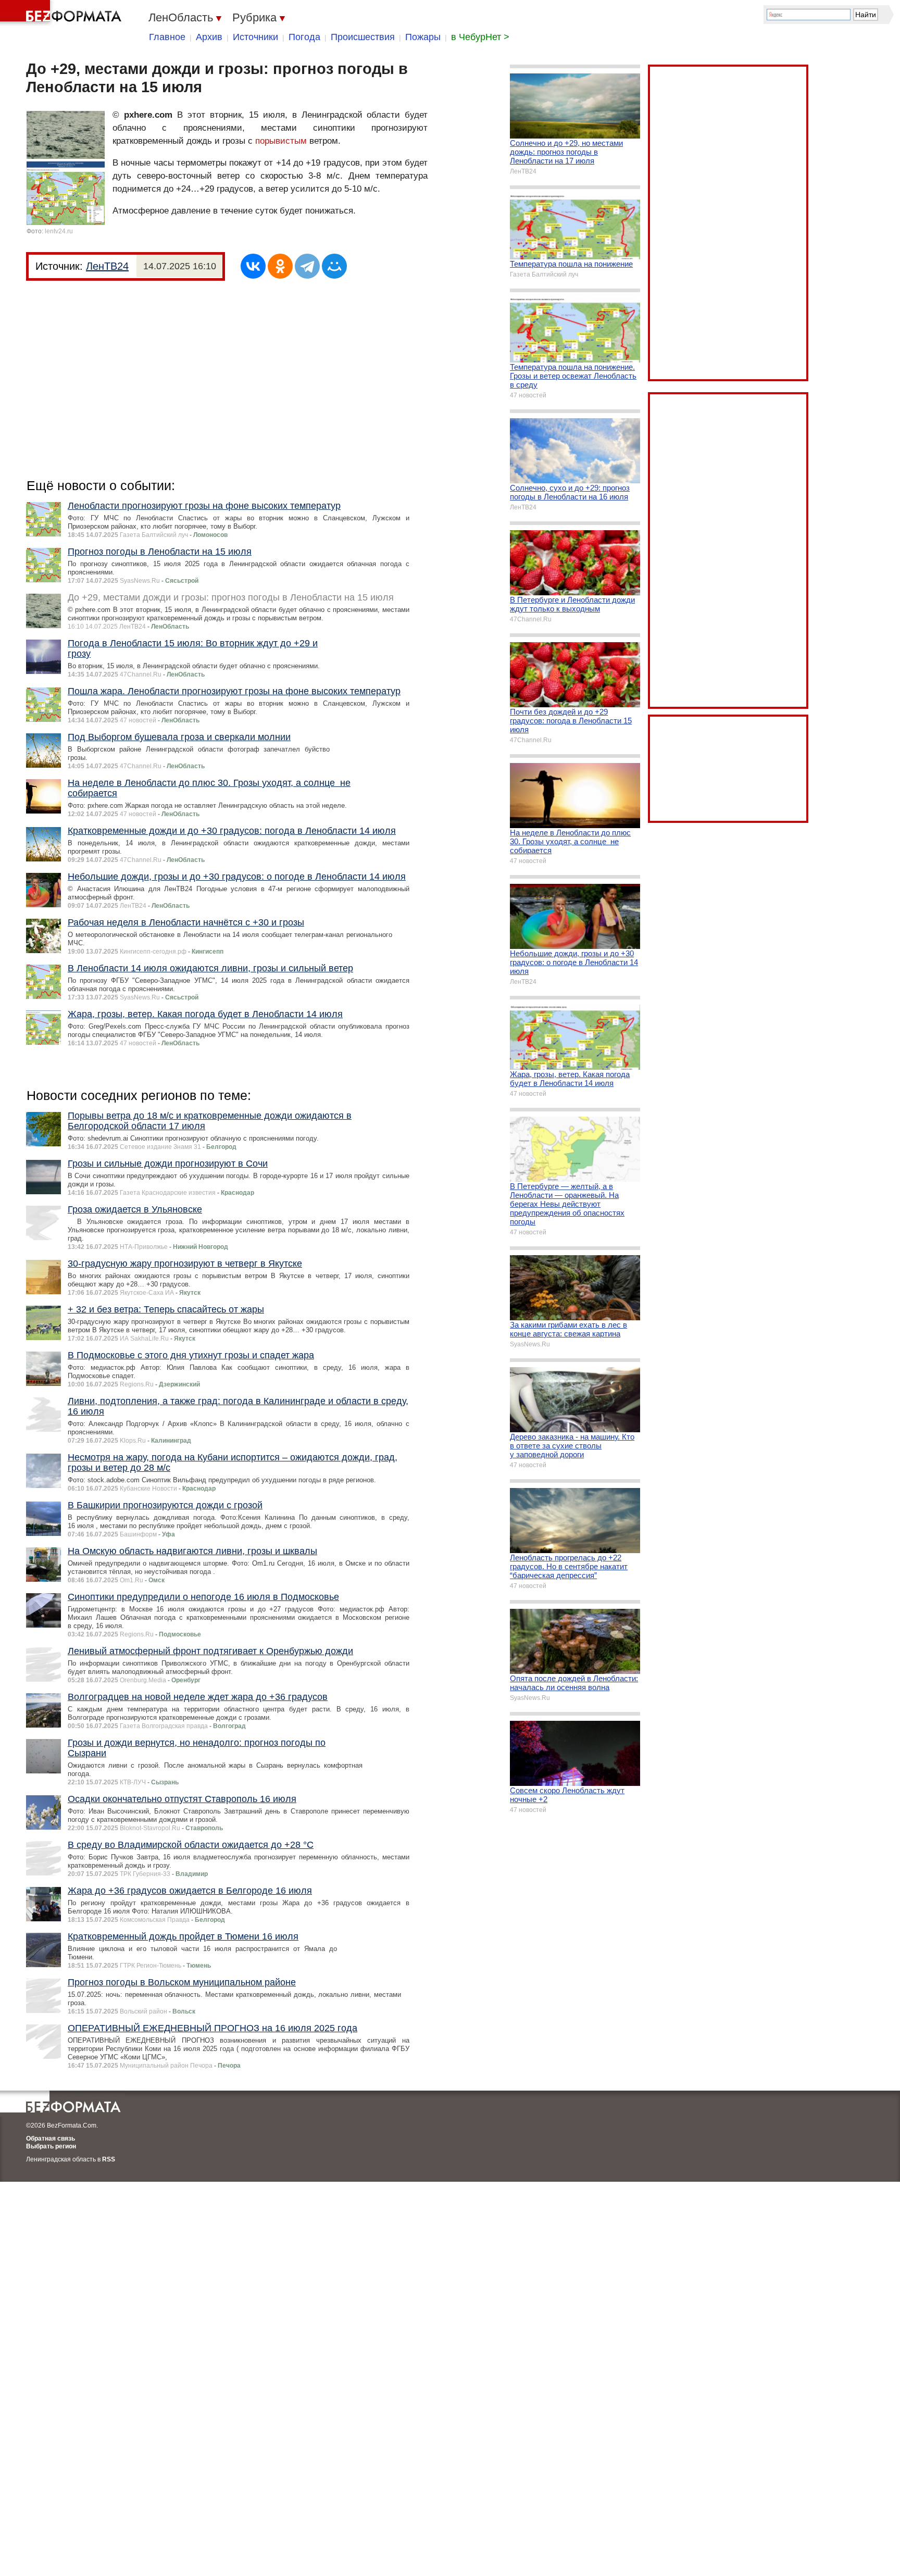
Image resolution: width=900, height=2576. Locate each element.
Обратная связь (51, 2139)
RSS (109, 2159)
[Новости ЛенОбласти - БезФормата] (63, 13)
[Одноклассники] (280, 266)
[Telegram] (307, 266)
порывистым (281, 141)
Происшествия (363, 37)
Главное (167, 37)
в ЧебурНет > (480, 37)
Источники (255, 37)
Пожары (423, 37)
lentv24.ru (59, 231)
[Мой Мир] (334, 266)
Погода (304, 37)
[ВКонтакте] (253, 266)
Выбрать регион (51, 2146)
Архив (209, 37)
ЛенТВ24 (107, 266)
